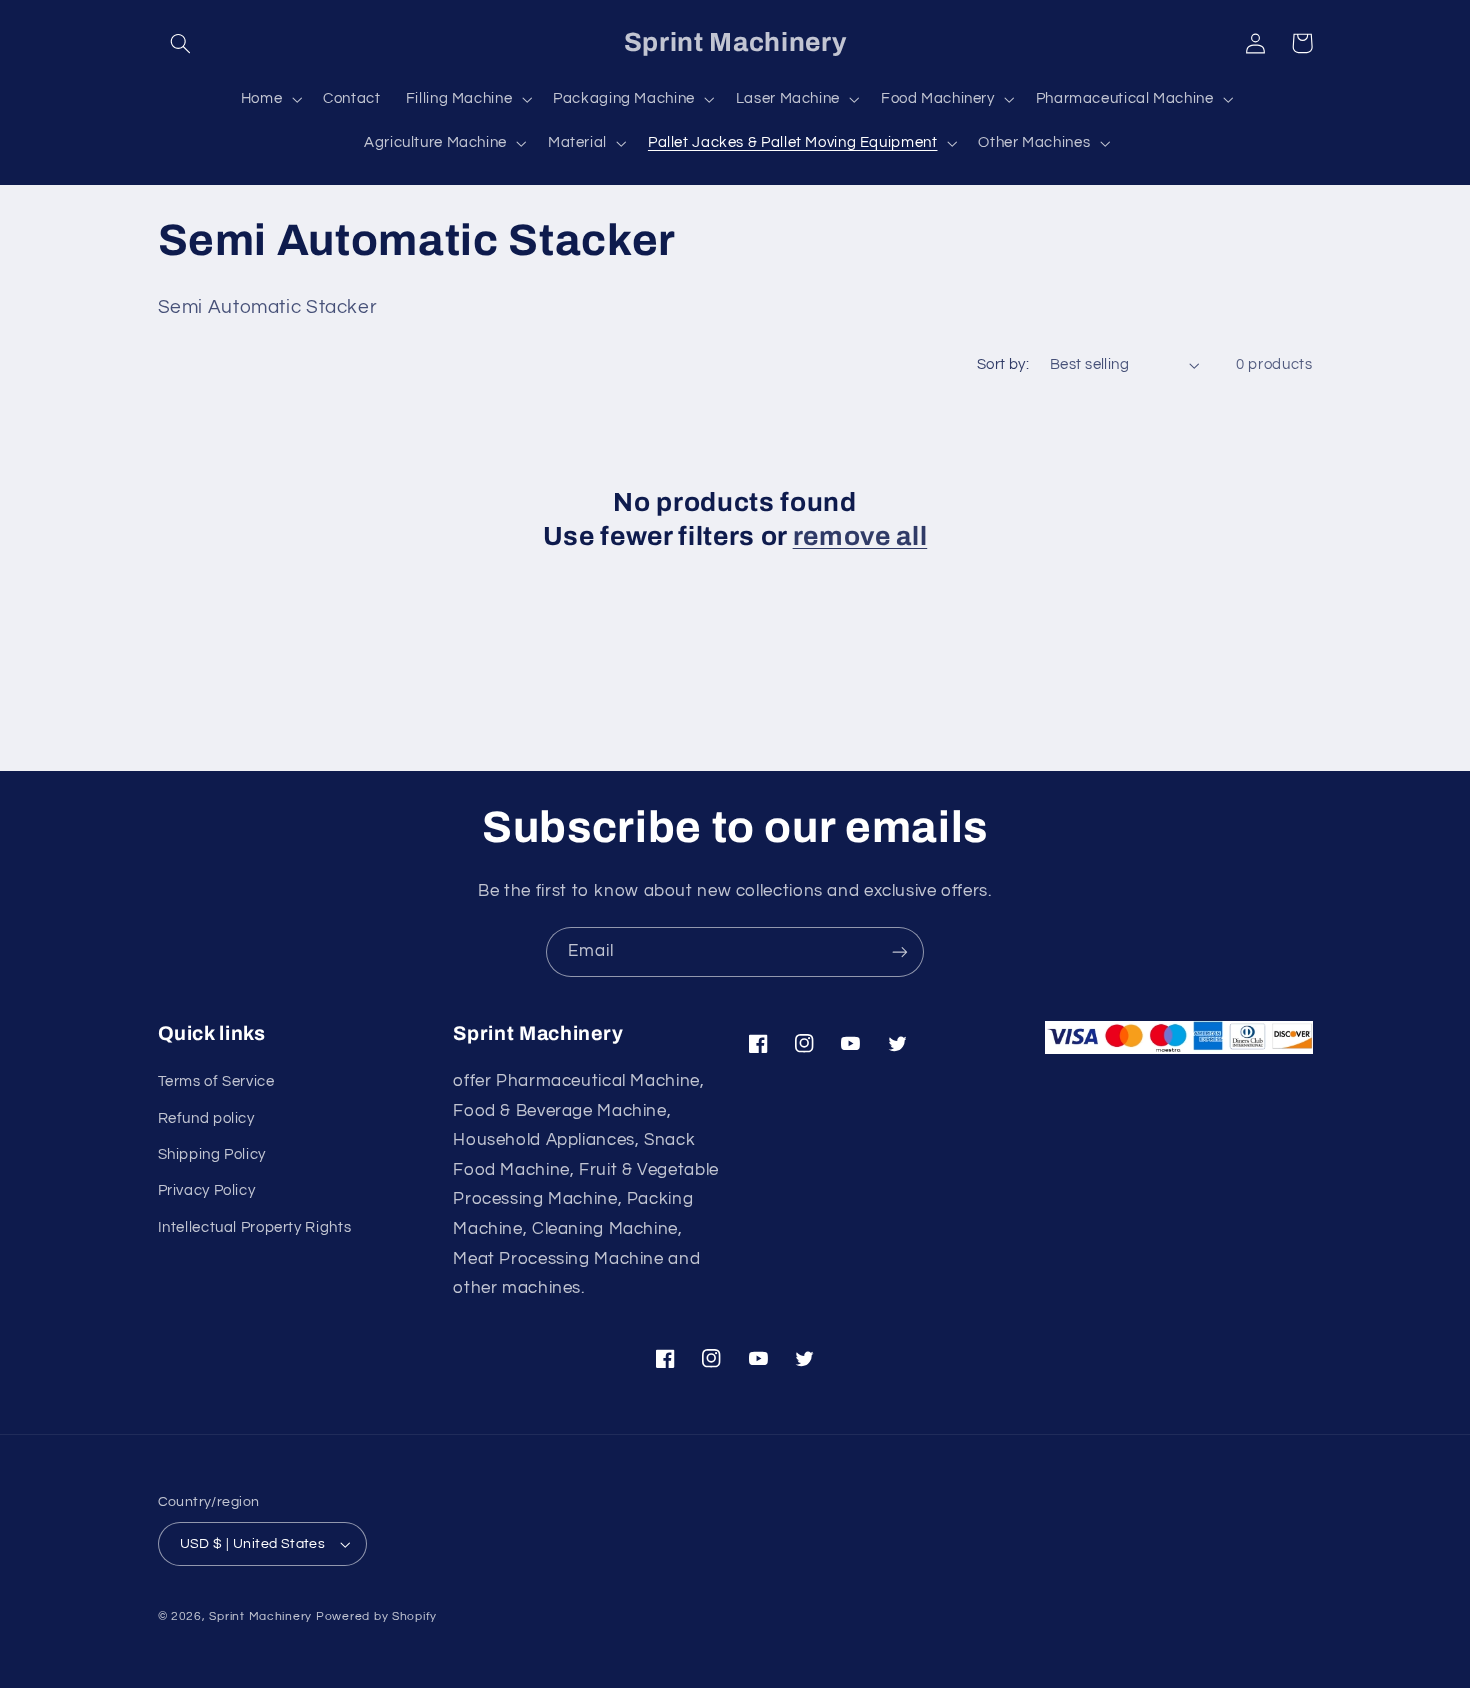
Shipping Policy (212, 1154)
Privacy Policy (207, 1190)
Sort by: (1003, 364)
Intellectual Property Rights (255, 1227)
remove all (860, 536)
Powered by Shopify (376, 1616)
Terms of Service (216, 1081)
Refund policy (206, 1118)
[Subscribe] (900, 951)
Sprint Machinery (260, 1616)
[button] (181, 43)
